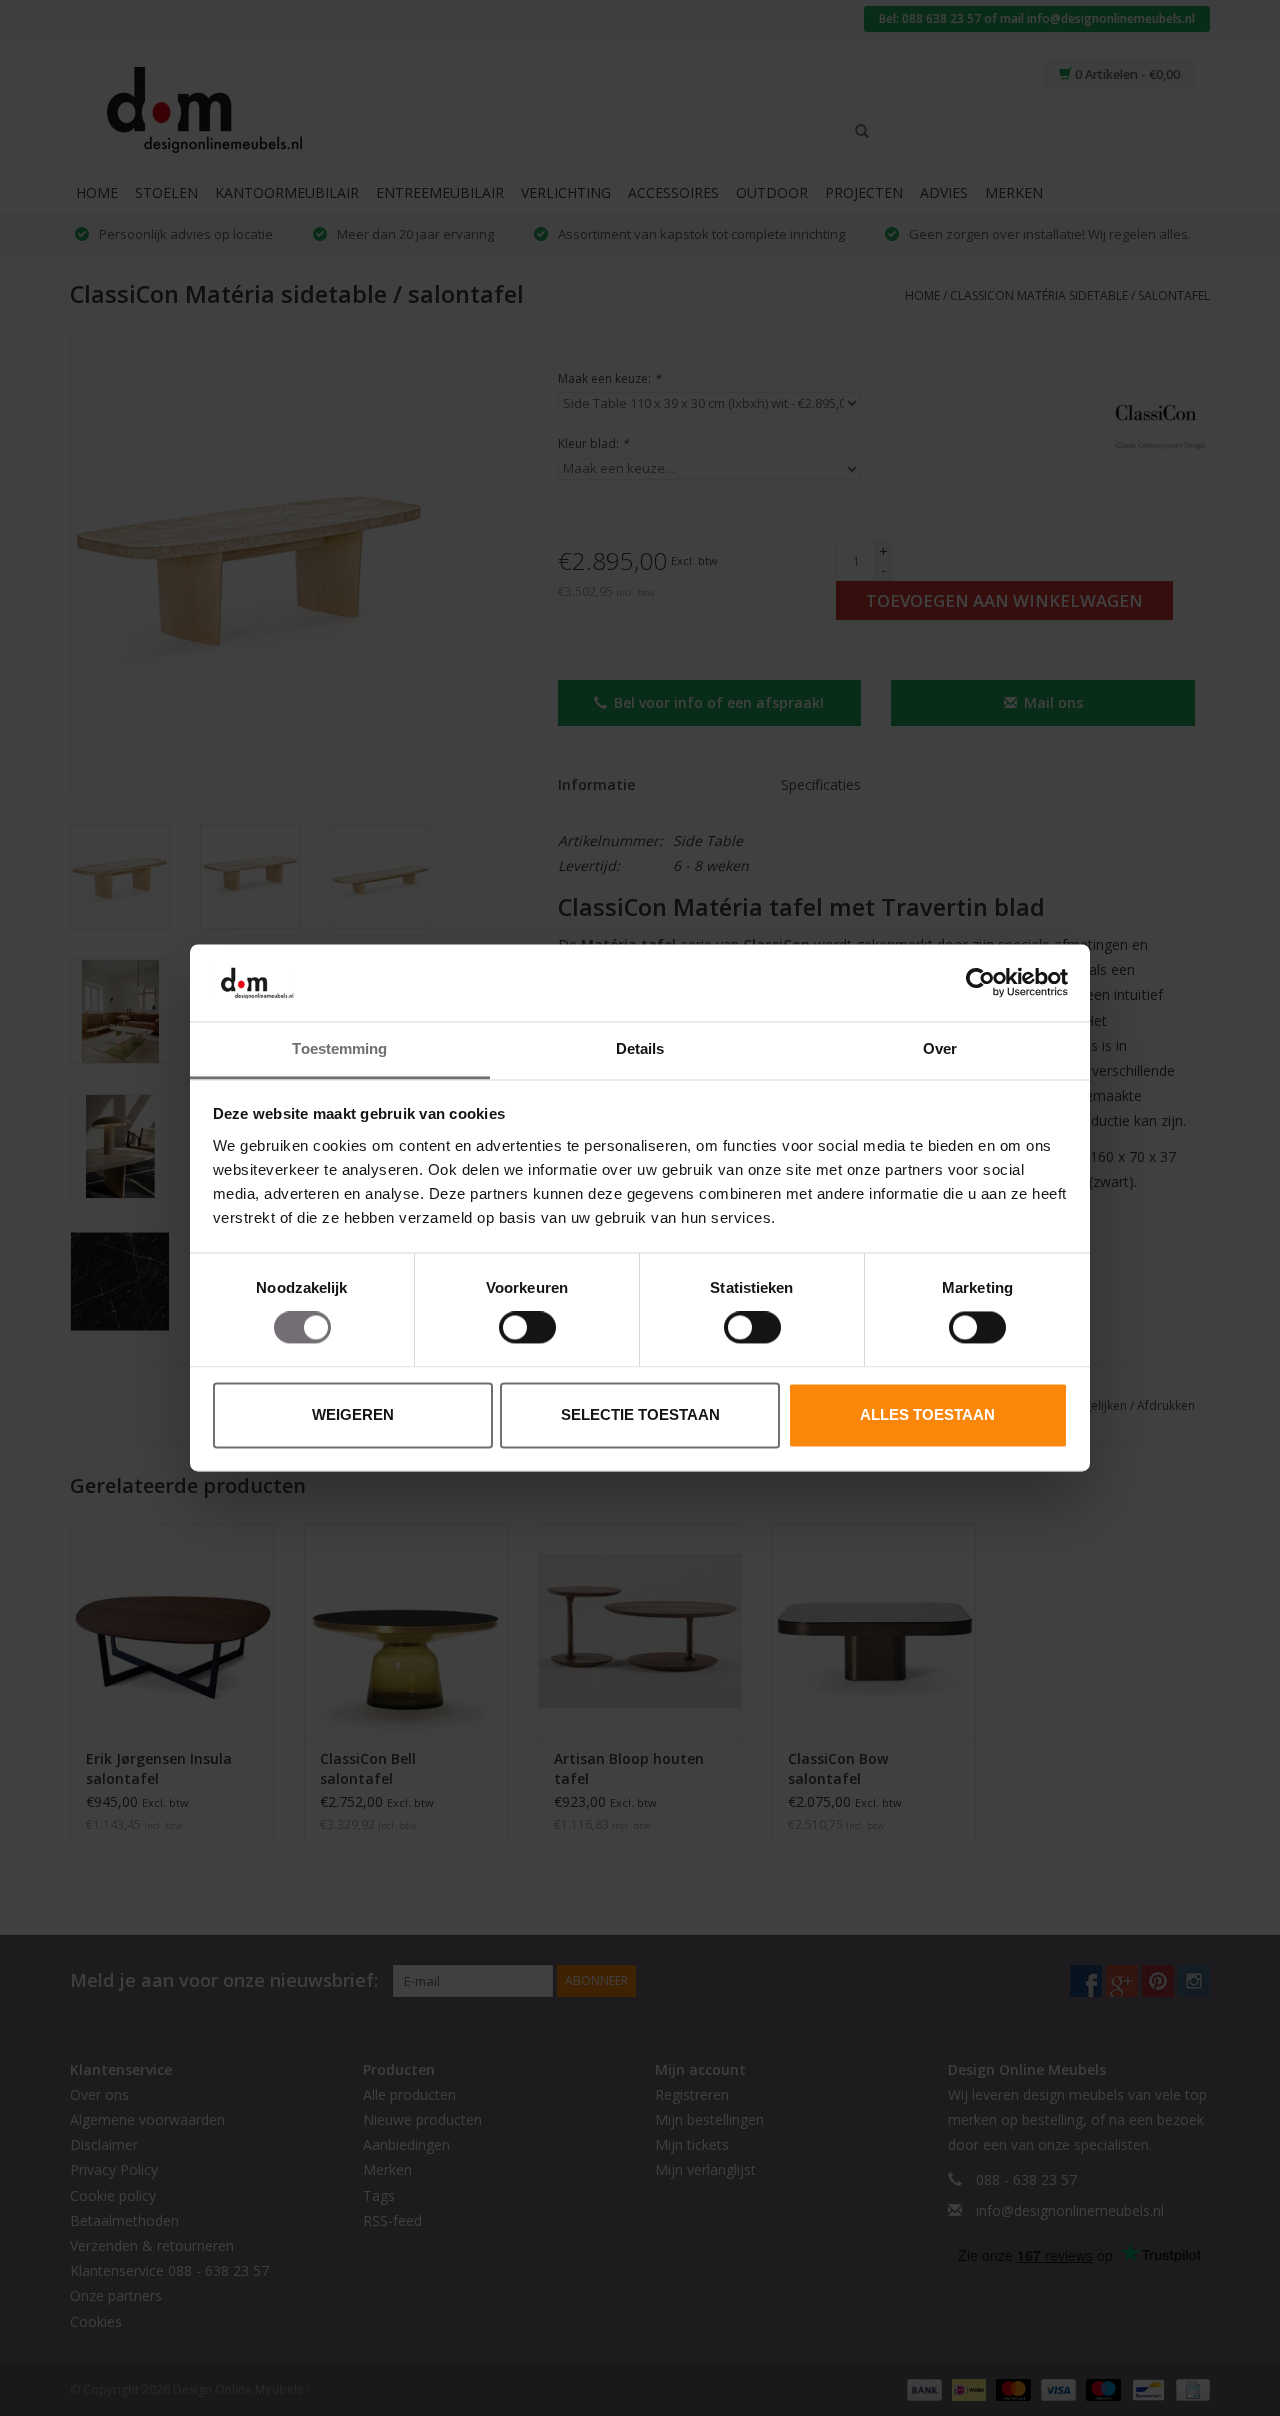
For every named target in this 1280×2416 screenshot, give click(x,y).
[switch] (527, 1328)
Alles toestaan (927, 1414)
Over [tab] (940, 1048)
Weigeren (353, 1414)
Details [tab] (640, 1048)
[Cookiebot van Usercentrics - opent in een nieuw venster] (980, 983)
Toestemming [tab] (339, 1048)
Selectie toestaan (640, 1414)
